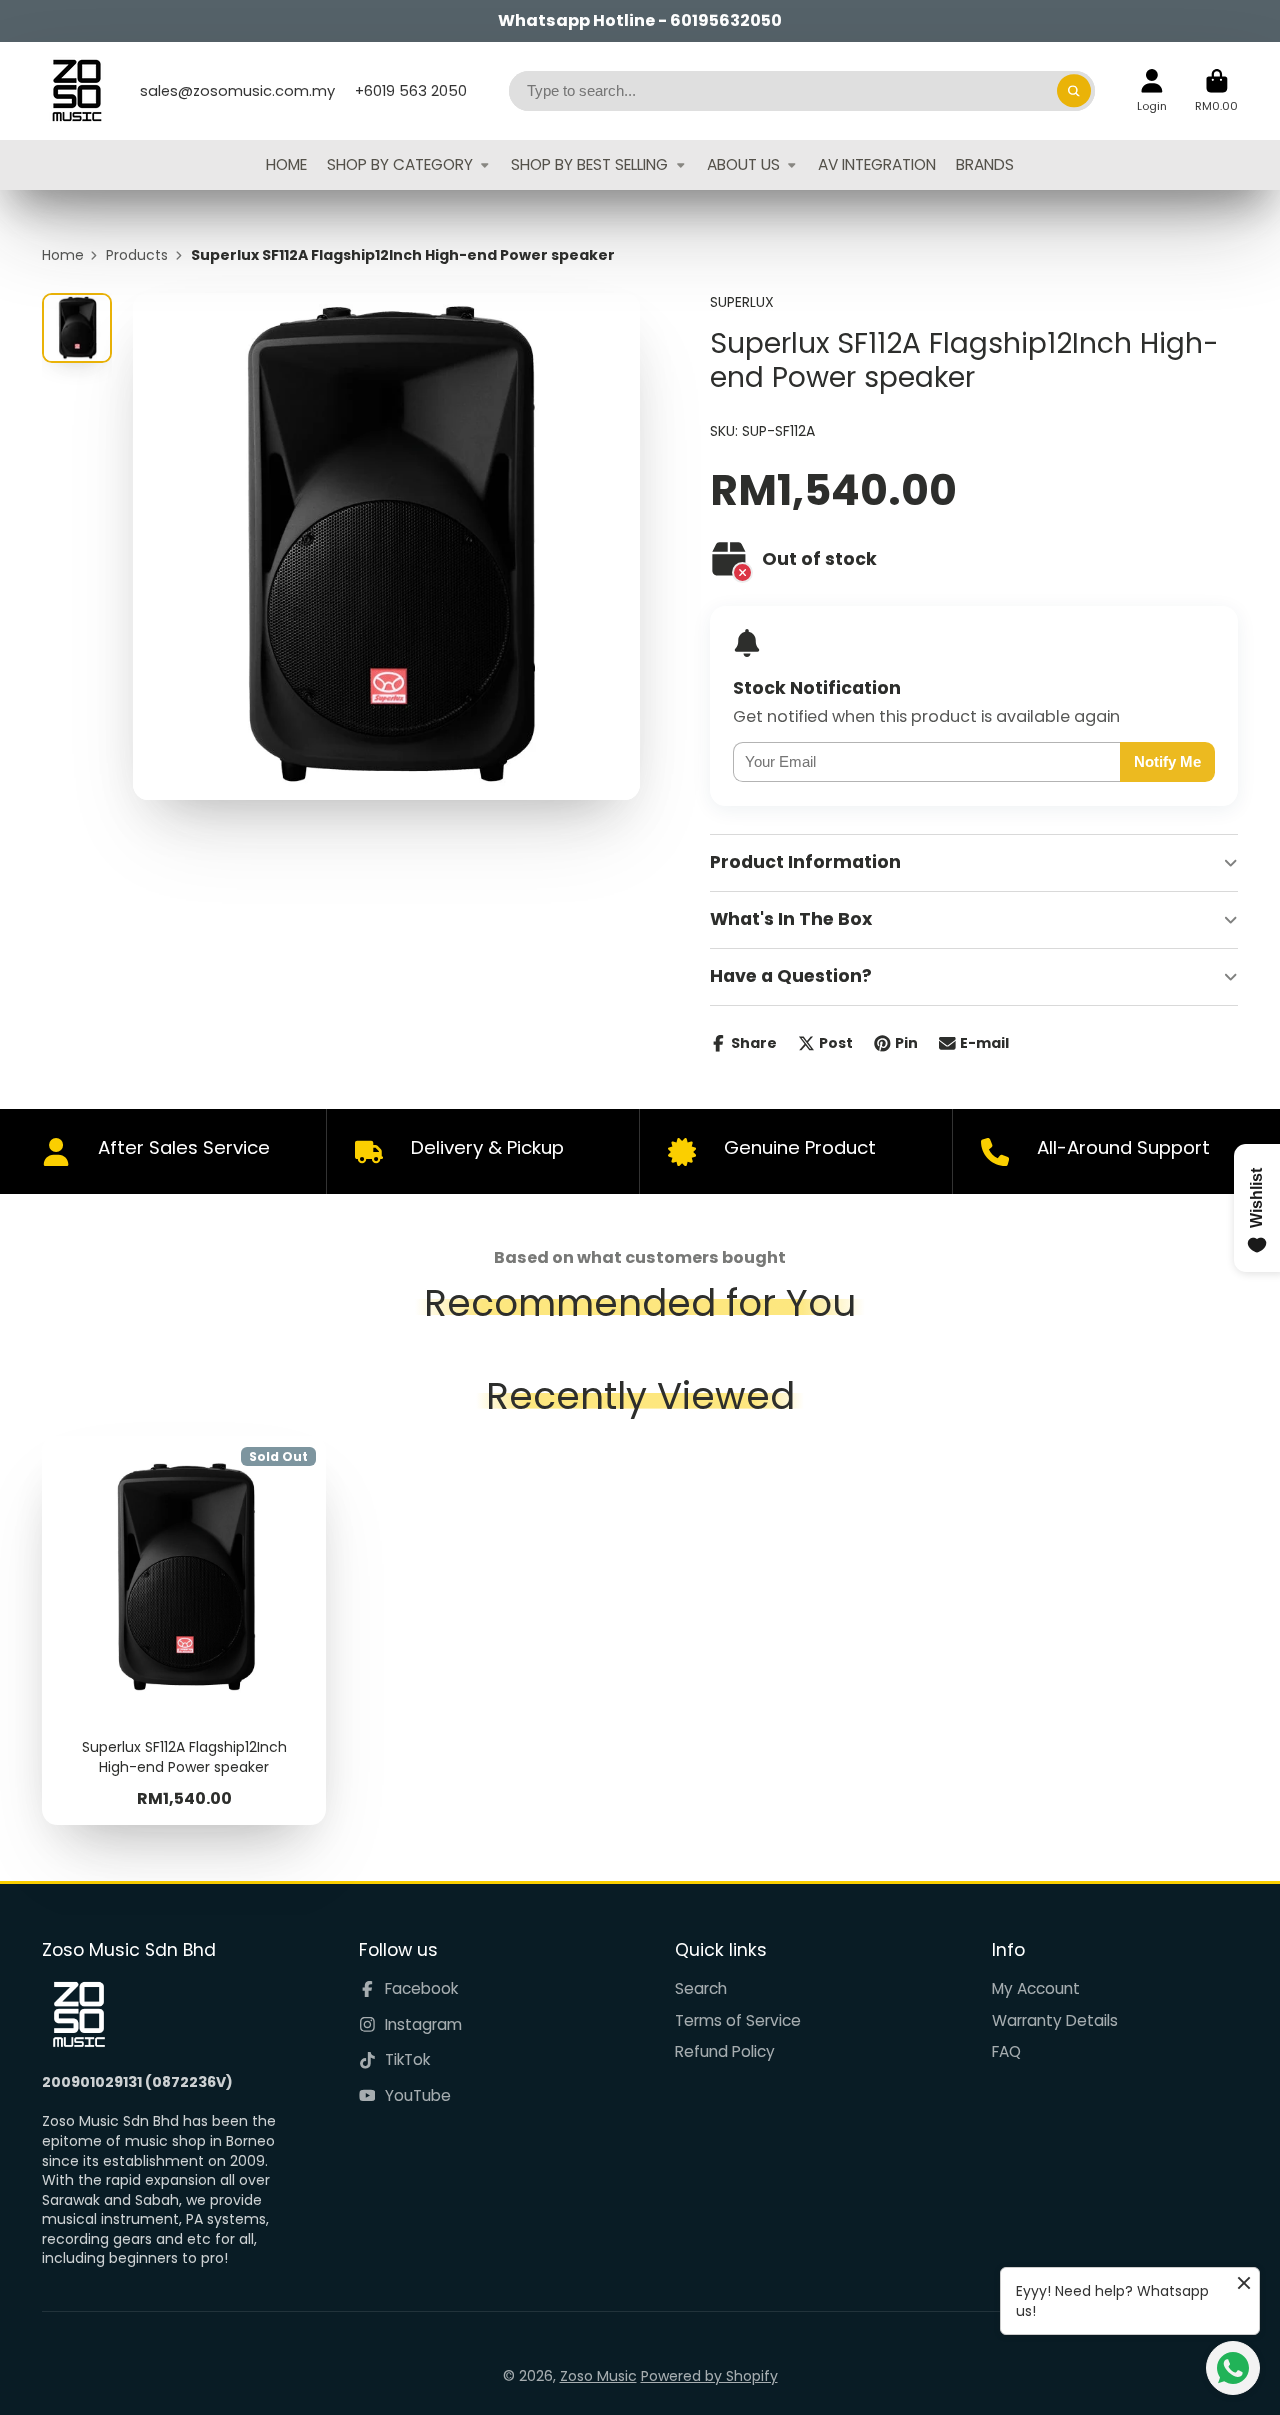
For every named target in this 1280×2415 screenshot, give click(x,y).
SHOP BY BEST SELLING (589, 164)
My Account (1036, 1988)
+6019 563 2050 (411, 91)
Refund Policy (725, 2051)
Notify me (1167, 761)
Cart (1216, 90)
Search (701, 1988)
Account (1152, 90)
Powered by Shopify (709, 2376)
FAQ (1006, 2051)
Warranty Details (1055, 2020)
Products (137, 255)
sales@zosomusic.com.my (237, 91)
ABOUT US (743, 164)
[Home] (77, 91)
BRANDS (985, 164)
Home (63, 255)
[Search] (1074, 91)
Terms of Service (738, 2020)
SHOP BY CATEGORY (400, 164)
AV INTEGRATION (877, 164)
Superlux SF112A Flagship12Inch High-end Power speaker (184, 1630)
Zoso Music (598, 2376)
